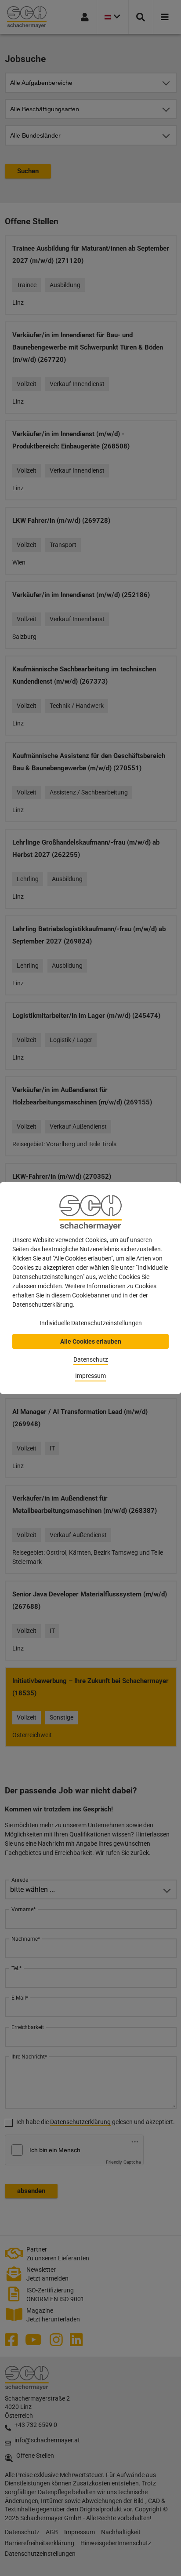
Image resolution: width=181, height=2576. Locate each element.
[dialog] (90, 1288)
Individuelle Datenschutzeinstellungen (91, 1323)
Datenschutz (91, 1359)
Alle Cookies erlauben (91, 1341)
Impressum (90, 1376)
